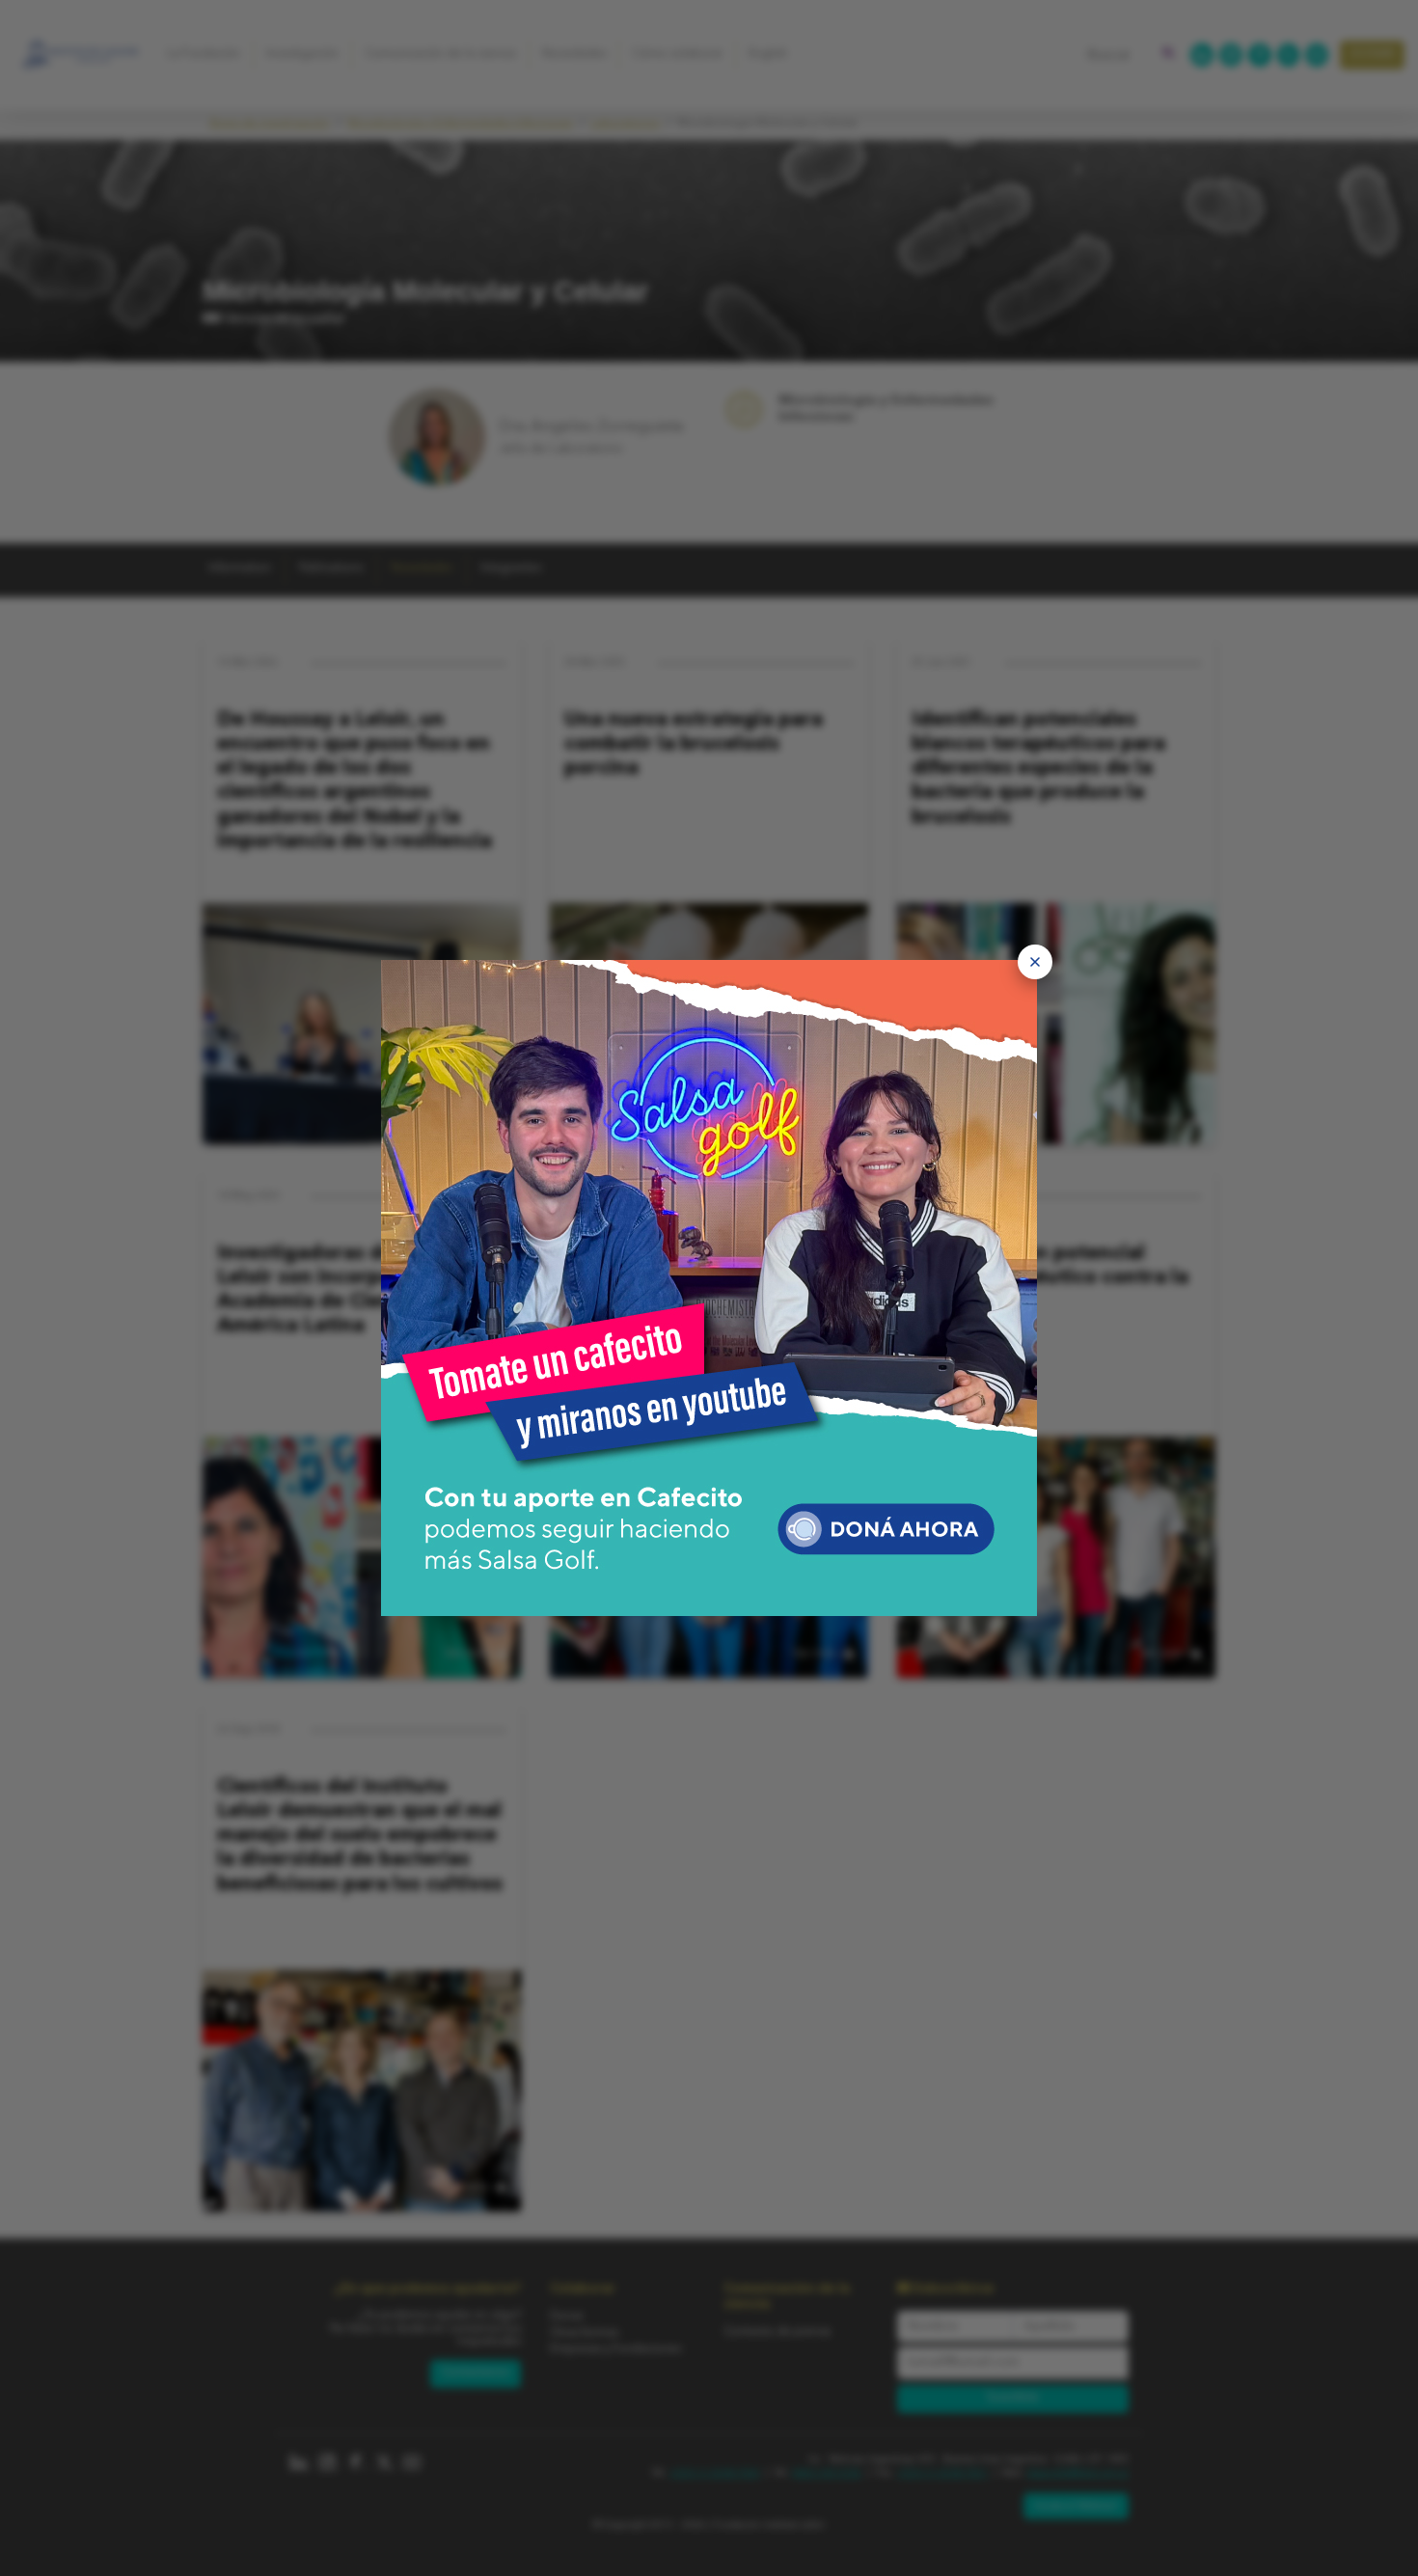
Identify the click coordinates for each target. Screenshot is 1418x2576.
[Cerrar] (1035, 962)
